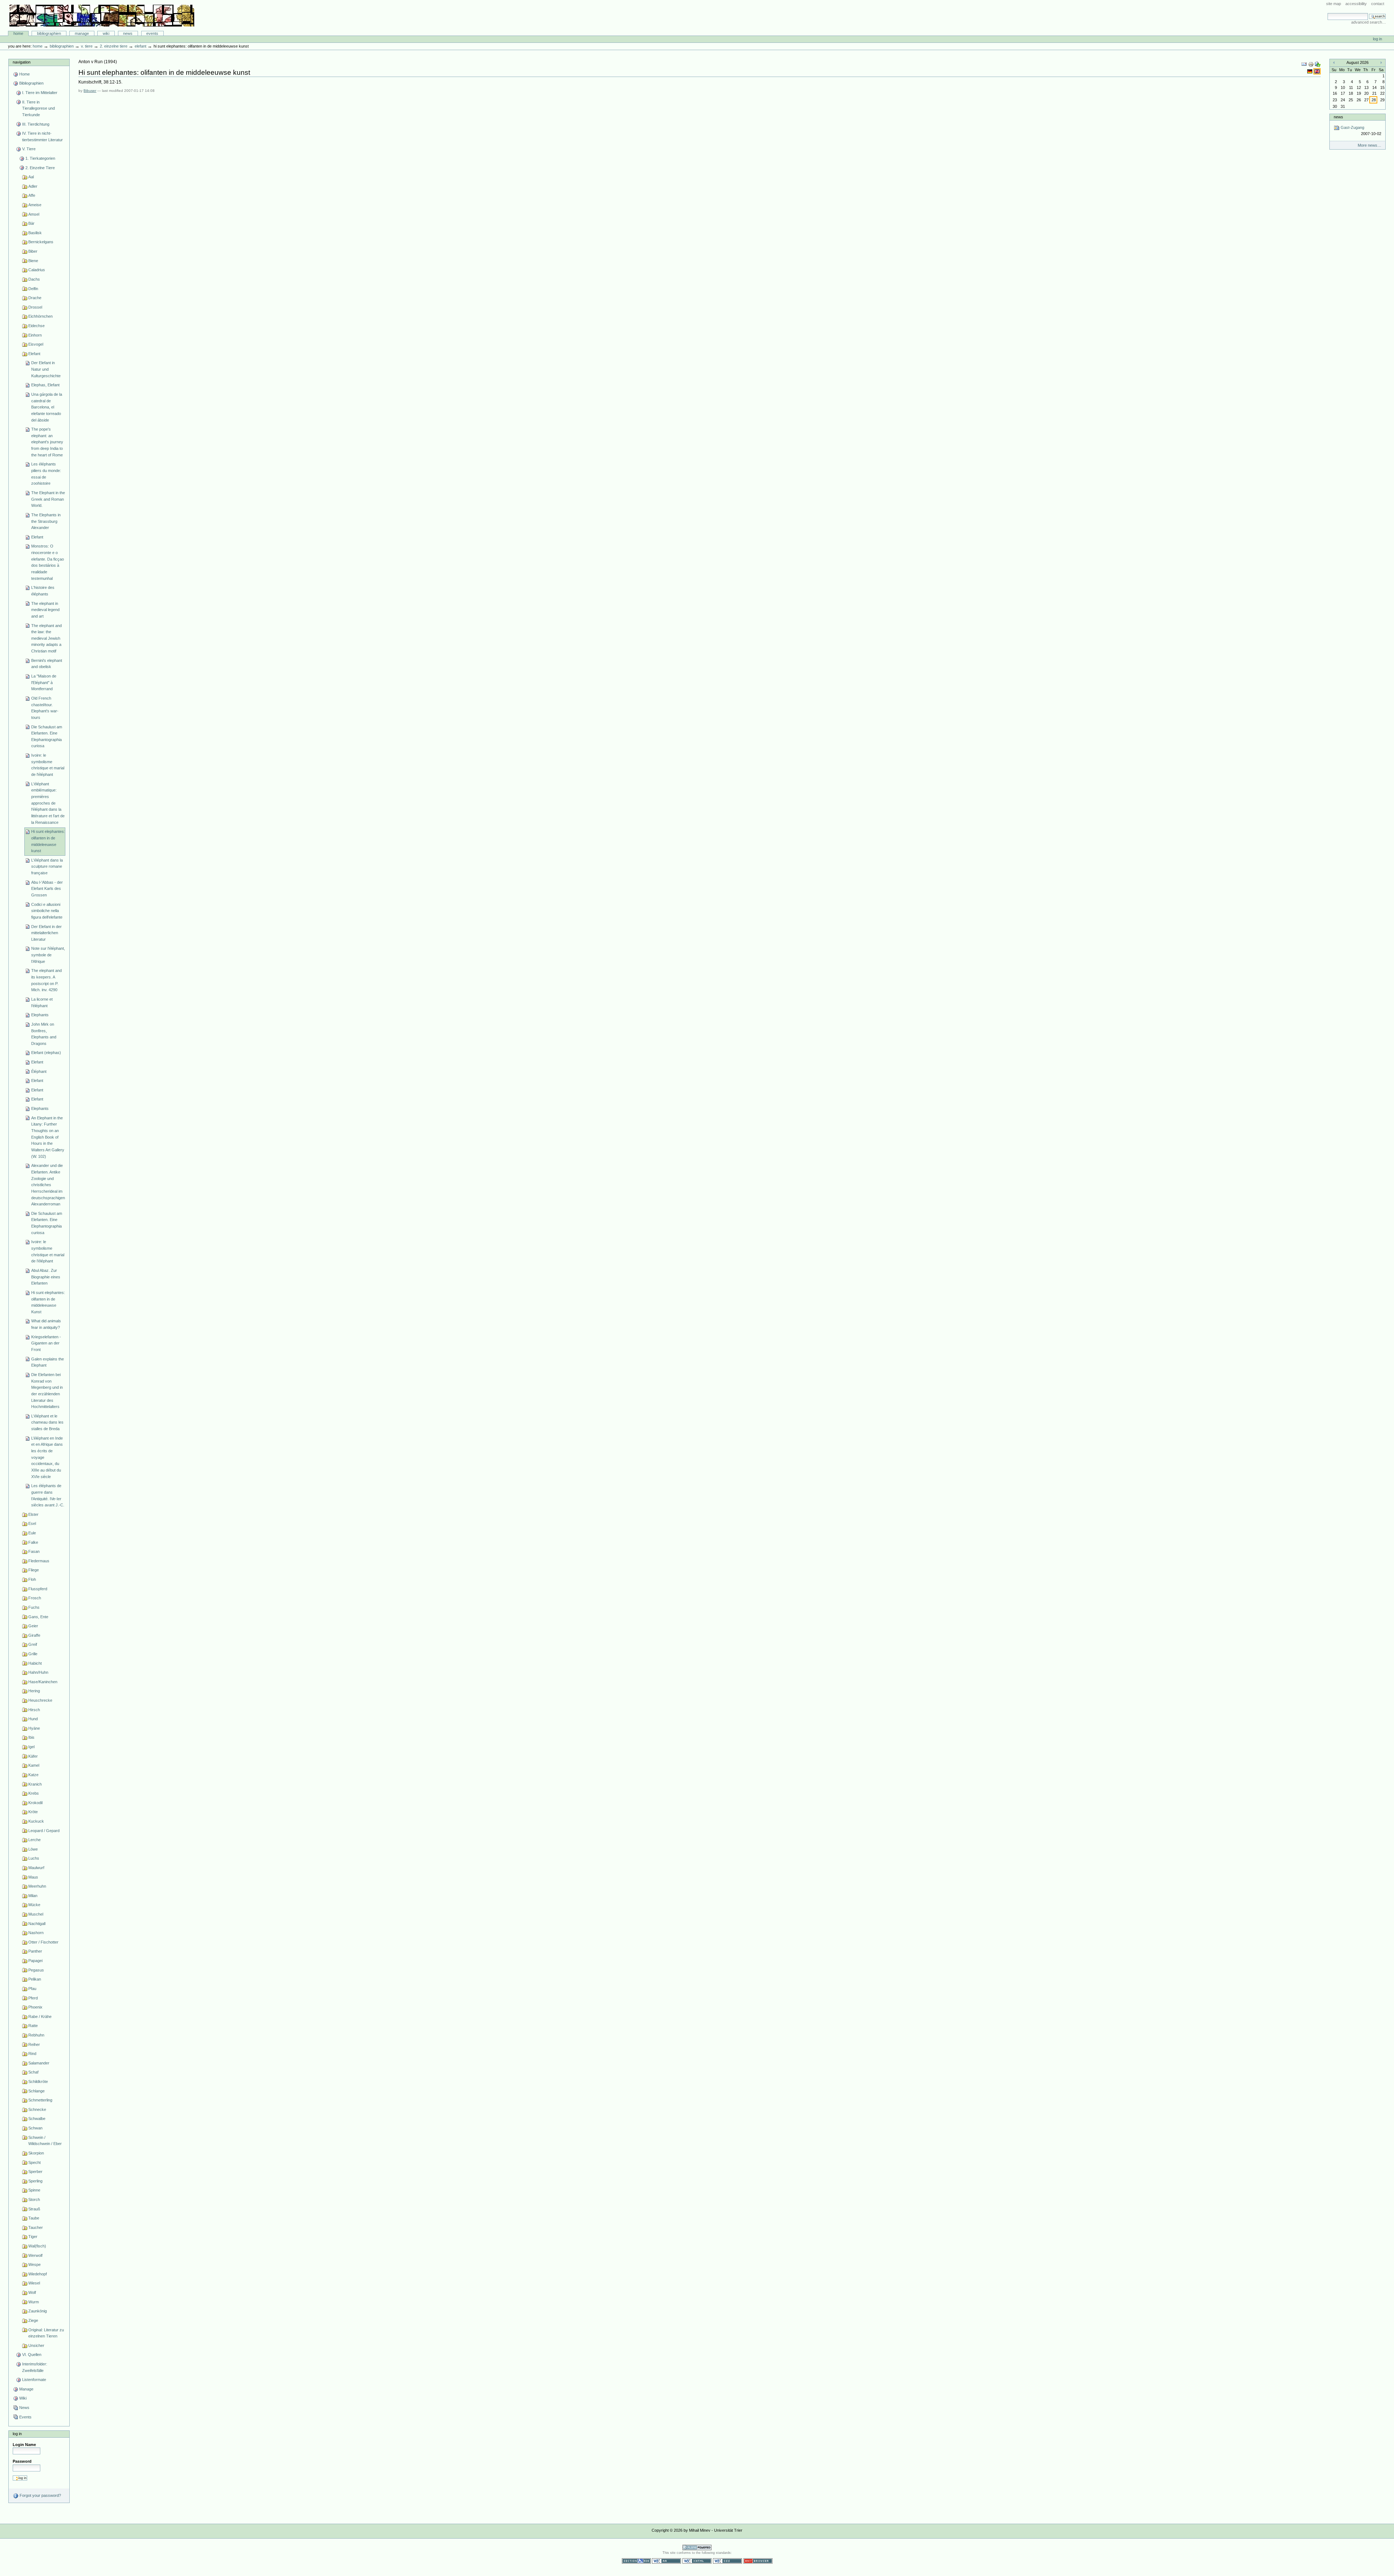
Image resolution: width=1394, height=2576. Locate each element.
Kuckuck (36, 1821)
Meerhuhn (37, 1886)
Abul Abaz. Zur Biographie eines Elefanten (46, 1277)
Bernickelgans (41, 242)
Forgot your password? (40, 2495)
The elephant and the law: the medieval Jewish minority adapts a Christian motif (46, 638)
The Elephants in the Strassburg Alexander (46, 521)
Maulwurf (36, 1868)
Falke (33, 1542)
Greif (33, 1644)
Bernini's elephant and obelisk (47, 664)
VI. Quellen (32, 2355)
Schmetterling (40, 2100)
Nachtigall (37, 1924)
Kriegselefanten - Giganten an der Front (46, 1343)
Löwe (33, 1849)
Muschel (36, 1914)
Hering (34, 1691)
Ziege (33, 2320)
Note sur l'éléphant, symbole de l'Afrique (48, 955)
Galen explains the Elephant (48, 1362)
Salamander (39, 2063)
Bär (31, 223)
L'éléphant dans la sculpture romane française (47, 866)
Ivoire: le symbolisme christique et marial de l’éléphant (48, 1251)
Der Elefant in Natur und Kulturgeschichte (46, 369)
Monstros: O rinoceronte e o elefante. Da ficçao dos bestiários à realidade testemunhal (48, 562)
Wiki (106, 33)
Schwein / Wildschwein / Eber (45, 2141)
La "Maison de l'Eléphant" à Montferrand (44, 682)
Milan (33, 1896)
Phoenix (35, 2007)
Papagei (35, 1961)
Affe (32, 195)
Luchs (34, 1858)
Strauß (34, 2209)
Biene (33, 261)
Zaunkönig (38, 2311)
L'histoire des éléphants (43, 591)
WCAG (667, 2561)
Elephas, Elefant (45, 385)
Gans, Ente (38, 1617)
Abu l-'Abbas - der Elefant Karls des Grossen (47, 889)
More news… (1369, 145)
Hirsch (34, 1710)
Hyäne (34, 1728)
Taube (34, 2218)
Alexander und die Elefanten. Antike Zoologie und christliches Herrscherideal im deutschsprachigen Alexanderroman (48, 1185)
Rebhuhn (36, 2035)
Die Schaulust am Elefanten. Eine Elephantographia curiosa (47, 736)
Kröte (33, 1812)
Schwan (35, 2128)
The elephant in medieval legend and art (45, 610)
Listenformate (34, 2380)
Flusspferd (38, 1589)
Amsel (34, 214)
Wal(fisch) (37, 2246)
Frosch (35, 1598)
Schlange (36, 2091)
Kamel (34, 1765)
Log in (1377, 39)
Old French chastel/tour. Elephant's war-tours (45, 708)
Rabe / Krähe (40, 2017)
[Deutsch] (1310, 71)
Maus (33, 1877)
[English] (1317, 71)
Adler (33, 186)
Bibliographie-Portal (102, 16)
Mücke (34, 1905)
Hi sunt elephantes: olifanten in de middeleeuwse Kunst (48, 1302)
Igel (31, 1747)
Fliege (34, 1570)
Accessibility (1356, 4)
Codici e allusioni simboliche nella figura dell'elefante (47, 911)
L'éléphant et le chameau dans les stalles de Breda (47, 1422)
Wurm (34, 2302)
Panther (35, 1951)
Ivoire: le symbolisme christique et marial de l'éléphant (48, 765)
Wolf (32, 2292)
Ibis (31, 1737)
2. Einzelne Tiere (114, 46)
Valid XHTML (697, 2561)
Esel (32, 1523)
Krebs (34, 1793)
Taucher (36, 2227)
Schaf (33, 2072)
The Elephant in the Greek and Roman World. (48, 499)
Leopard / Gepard (44, 1831)
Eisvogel (36, 344)
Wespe (34, 2264)
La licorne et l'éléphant (42, 1002)
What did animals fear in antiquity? (46, 1324)
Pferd (33, 1998)
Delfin (33, 289)
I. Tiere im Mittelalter (40, 93)
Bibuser (90, 91)
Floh (32, 1579)
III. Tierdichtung (36, 124)
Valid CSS (727, 2561)
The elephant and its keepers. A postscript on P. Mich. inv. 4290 (46, 980)
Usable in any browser (758, 2561)
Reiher (34, 2044)
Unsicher (36, 2345)
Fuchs (34, 1607)
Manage (82, 33)
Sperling (35, 2181)
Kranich (35, 1784)
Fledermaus (39, 1561)
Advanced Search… (1369, 22)
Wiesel (34, 2283)
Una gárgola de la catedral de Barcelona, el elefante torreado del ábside (47, 407)
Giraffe (34, 1635)
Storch (34, 2199)
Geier (33, 1626)
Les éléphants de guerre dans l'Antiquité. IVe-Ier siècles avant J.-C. (48, 1495)
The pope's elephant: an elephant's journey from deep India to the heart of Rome (47, 442)
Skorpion (36, 2153)
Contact (1378, 4)
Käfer (33, 1756)
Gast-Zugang (1360, 131)
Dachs (34, 279)
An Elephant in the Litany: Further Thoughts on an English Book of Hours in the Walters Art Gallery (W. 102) (48, 1137)
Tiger (33, 2237)
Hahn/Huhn (38, 1672)
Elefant (140, 46)
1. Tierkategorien (40, 158)
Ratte (33, 2026)
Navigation (22, 62)
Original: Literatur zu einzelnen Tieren (46, 2333)
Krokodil (35, 1803)
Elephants (40, 1015)
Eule (32, 1533)
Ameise (35, 205)
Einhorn (35, 335)
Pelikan (35, 1979)
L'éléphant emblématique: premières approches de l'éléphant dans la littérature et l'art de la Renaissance (48, 803)
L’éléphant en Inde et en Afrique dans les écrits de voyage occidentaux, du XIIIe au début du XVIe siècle (47, 1457)
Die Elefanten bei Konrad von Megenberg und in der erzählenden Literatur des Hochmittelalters (47, 1391)
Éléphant (39, 1071)
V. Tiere (87, 46)
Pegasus (36, 1970)
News (128, 33)
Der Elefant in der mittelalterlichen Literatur (46, 933)
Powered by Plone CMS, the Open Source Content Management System (697, 2547)
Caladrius (37, 270)
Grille (33, 1654)
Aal (31, 177)
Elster (33, 1514)
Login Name (24, 2445)
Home (18, 33)
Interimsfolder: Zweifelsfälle (35, 2367)
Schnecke (37, 2109)
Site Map (1334, 4)
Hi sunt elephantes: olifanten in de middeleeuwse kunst (48, 841)
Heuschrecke (40, 1700)
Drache (35, 298)
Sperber (35, 2172)
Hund (33, 1719)
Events (152, 33)
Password (22, 2461)
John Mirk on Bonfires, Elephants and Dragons (44, 1034)
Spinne (34, 2190)
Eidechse (36, 326)
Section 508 (636, 2561)
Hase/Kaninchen (43, 1682)
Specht (34, 2162)
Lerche (34, 1840)
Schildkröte (38, 2081)
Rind (32, 2054)
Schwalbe (37, 2119)
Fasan (34, 1551)
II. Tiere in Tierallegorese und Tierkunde (38, 108)
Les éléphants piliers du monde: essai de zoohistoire (46, 474)
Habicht (35, 1663)
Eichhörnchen (40, 316)
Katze (33, 1775)
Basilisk (35, 233)
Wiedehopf (38, 2274)
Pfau (32, 1989)
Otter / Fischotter (43, 1942)
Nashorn (36, 1933)
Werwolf (35, 2255)
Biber (33, 251)
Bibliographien (49, 33)
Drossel (35, 307)
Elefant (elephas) (46, 1053)
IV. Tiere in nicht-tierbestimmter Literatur (42, 137)
